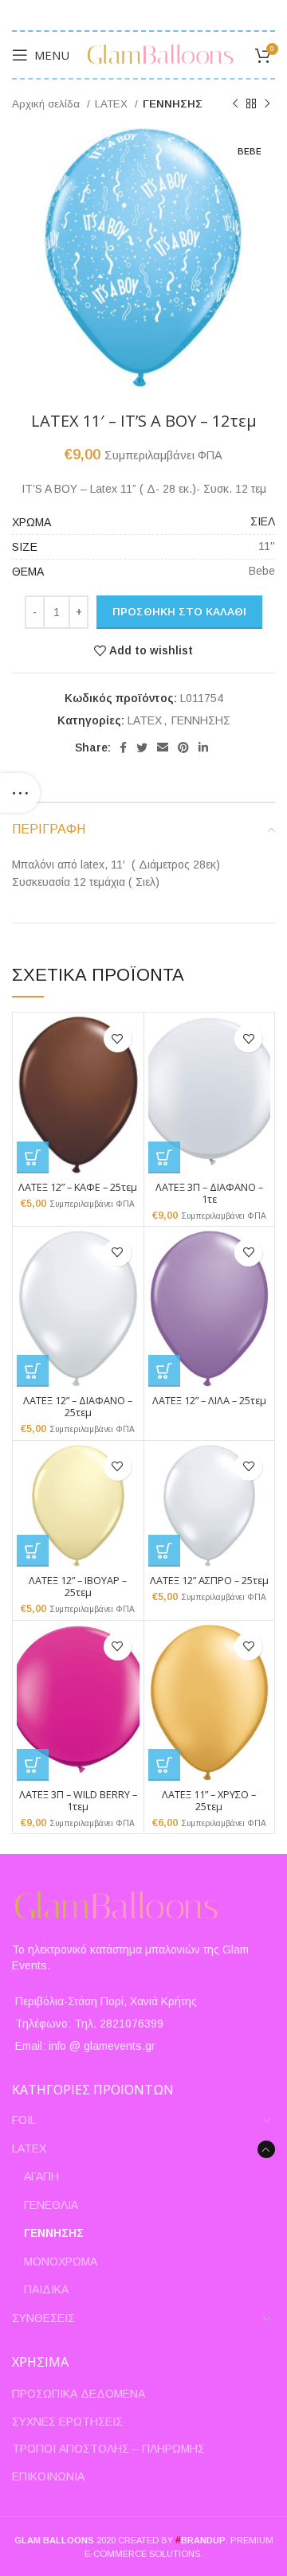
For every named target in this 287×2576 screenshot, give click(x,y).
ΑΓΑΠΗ (41, 2176)
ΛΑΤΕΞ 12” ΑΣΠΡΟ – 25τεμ (209, 1581)
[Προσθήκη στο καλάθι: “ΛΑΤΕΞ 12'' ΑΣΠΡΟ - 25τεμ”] (164, 1551)
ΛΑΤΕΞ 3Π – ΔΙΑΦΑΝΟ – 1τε (209, 1193)
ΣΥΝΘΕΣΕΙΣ (43, 2318)
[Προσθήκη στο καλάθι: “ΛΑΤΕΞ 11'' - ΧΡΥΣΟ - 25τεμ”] (164, 1765)
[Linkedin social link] (203, 747)
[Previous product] (235, 104)
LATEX (113, 104)
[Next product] (267, 104)
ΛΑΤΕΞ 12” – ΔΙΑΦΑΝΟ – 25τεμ (78, 1407)
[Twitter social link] (142, 747)
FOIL (24, 2120)
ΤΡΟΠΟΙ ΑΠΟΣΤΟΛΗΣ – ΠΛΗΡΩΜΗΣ (108, 2449)
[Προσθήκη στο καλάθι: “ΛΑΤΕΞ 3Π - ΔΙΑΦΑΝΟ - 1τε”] (164, 1157)
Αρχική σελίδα (47, 104)
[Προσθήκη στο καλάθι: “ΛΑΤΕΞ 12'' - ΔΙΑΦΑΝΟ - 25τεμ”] (33, 1371)
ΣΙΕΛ (263, 521)
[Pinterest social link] (183, 747)
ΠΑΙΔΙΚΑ (46, 2289)
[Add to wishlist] (118, 1038)
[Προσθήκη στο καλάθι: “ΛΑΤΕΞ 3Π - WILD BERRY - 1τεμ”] (33, 1765)
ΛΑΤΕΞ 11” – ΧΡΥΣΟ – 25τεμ (209, 1801)
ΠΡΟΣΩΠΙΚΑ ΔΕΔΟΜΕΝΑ (79, 2394)
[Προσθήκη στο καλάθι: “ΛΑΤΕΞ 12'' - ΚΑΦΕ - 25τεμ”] (33, 1157)
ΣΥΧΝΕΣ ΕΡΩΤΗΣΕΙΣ (67, 2422)
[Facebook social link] (123, 747)
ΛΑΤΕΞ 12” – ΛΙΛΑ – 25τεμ (209, 1401)
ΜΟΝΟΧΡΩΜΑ (61, 2262)
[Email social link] (163, 747)
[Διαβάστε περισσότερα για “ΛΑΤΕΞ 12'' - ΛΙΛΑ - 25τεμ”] (164, 1371)
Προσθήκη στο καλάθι (179, 612)
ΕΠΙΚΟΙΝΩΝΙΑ (48, 2476)
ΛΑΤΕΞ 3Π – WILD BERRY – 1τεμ (78, 1801)
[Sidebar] (20, 793)
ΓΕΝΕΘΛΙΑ (51, 2205)
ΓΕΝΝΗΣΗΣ (173, 104)
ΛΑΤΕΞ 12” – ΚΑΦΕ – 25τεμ (78, 1187)
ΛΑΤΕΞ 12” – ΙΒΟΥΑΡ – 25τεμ (78, 1587)
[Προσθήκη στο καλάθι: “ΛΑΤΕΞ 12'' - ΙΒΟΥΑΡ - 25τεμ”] (33, 1551)
